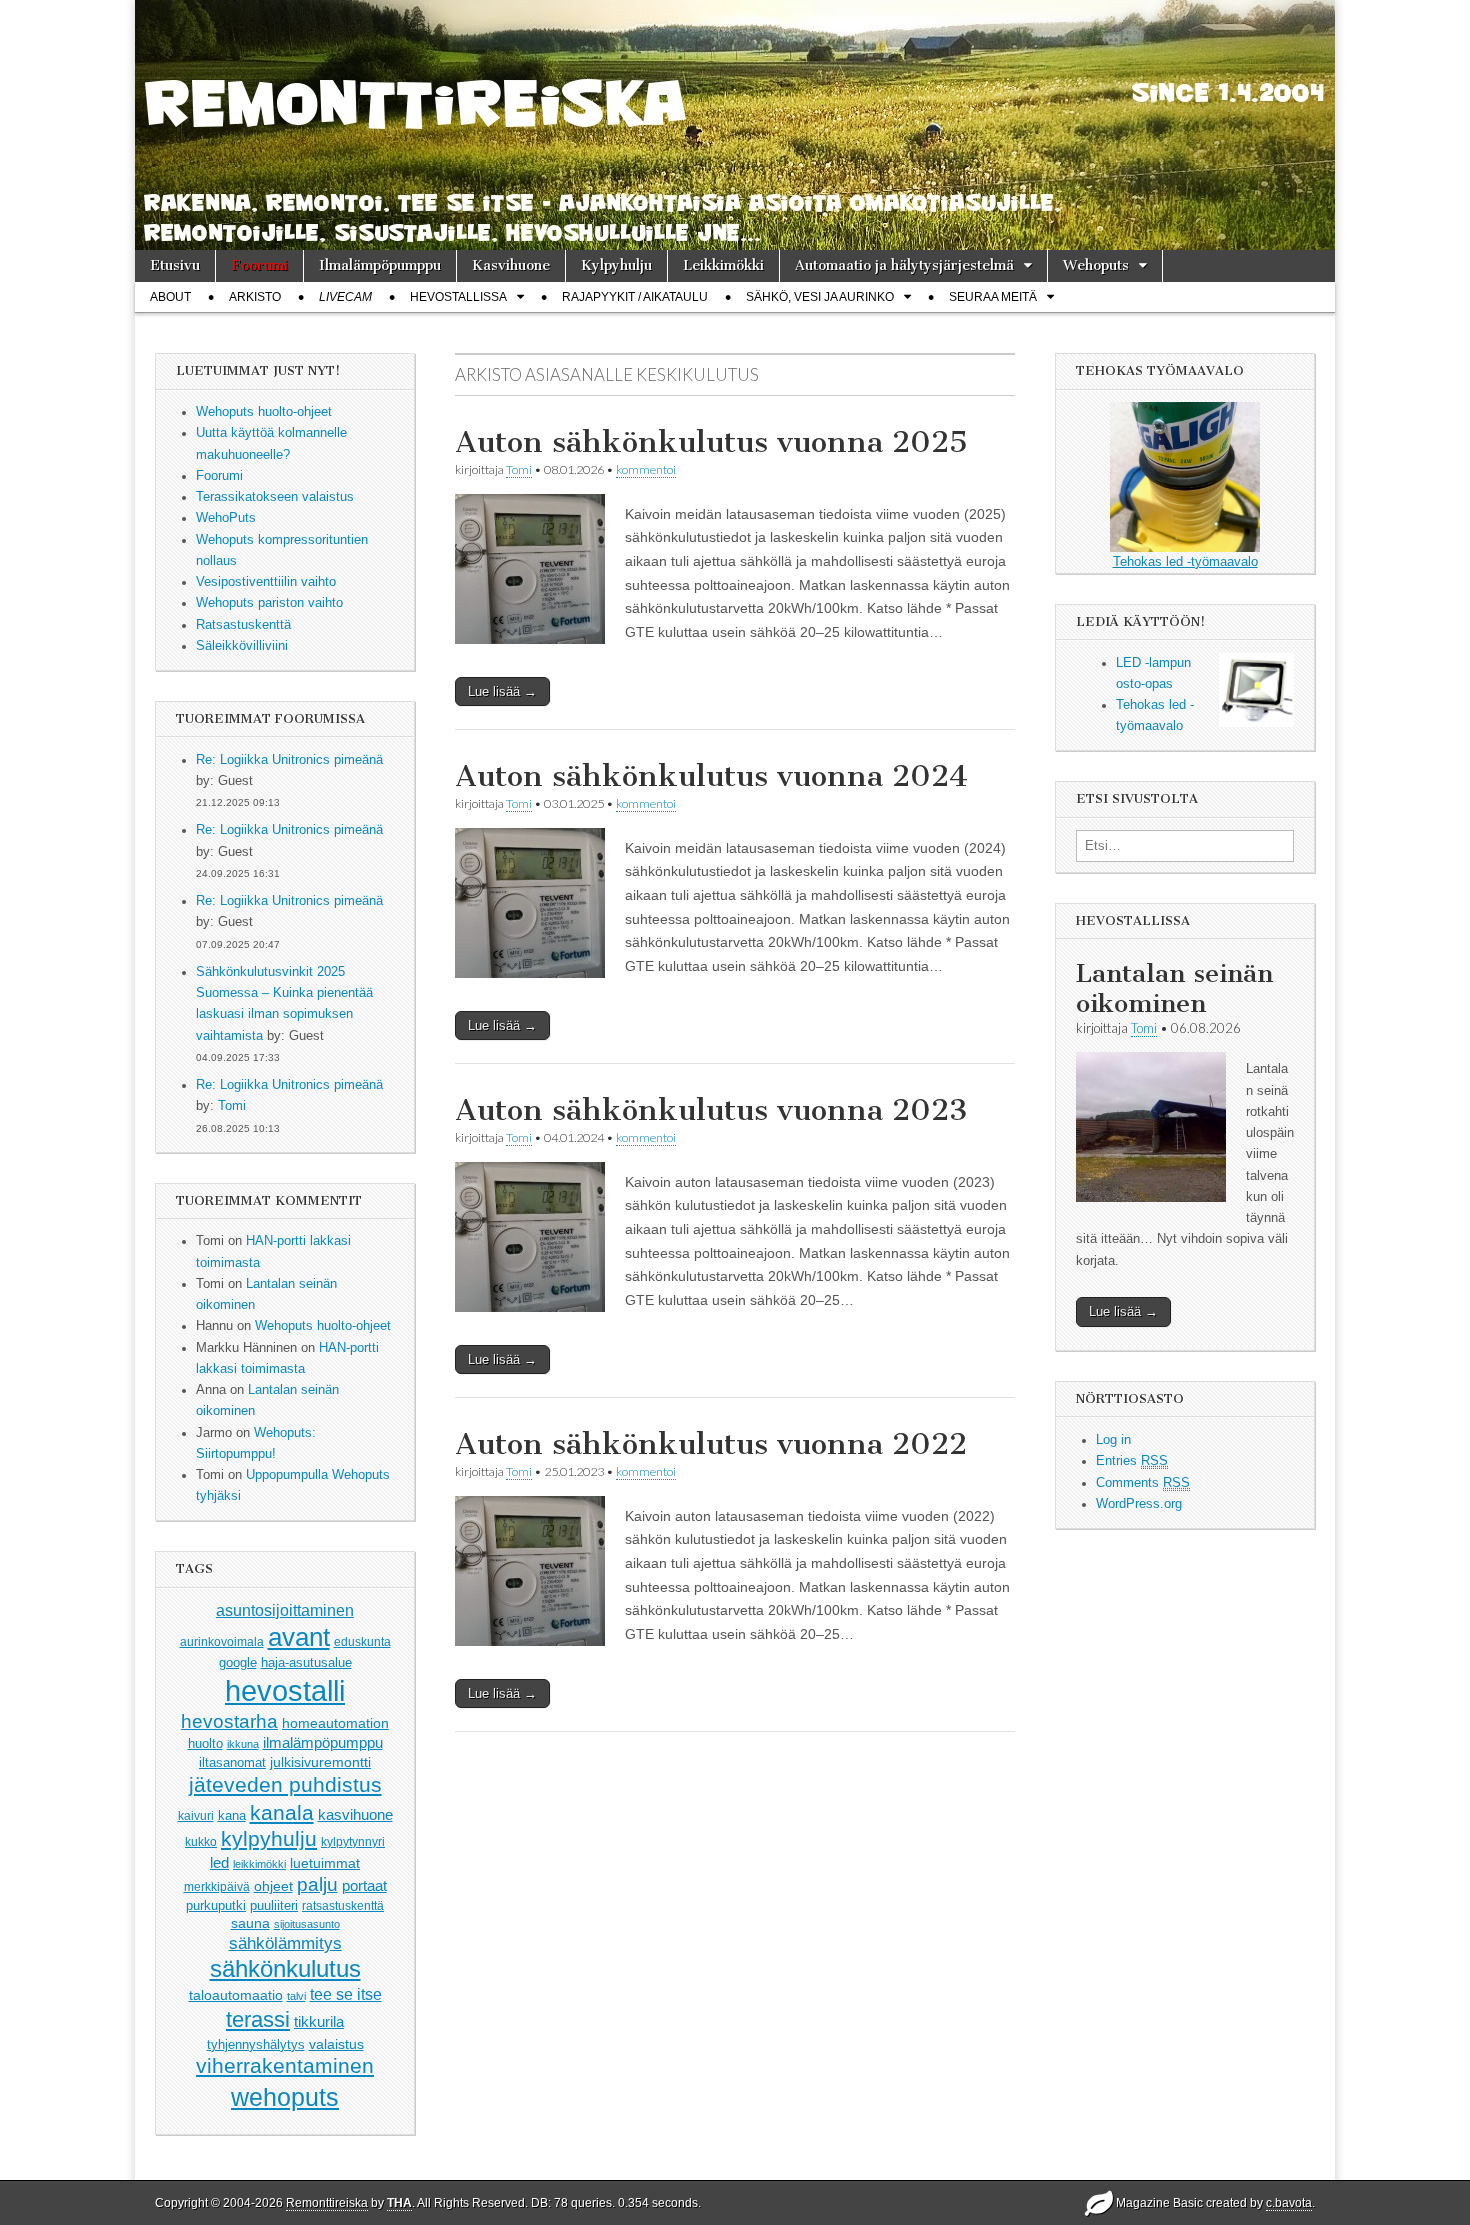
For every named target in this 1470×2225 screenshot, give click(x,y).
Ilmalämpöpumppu (380, 265)
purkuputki (216, 1906)
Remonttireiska (327, 2203)
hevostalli (285, 1690)
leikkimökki (259, 1864)
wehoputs (285, 2097)
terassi (258, 2019)
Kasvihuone (511, 265)
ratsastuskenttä (343, 1906)
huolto (205, 1743)
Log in (1113, 1440)
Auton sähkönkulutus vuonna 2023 (711, 1110)
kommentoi (646, 469)
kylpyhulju (269, 1838)
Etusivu (175, 265)
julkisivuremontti (320, 1762)
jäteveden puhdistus (285, 1784)
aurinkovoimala (222, 1642)
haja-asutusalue (306, 1662)
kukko (201, 1842)
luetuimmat (325, 1863)
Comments (1143, 1483)
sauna (250, 1923)
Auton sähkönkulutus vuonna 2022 (711, 1444)
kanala (282, 1812)
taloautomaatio (236, 1995)
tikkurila (319, 2021)
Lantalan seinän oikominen (1174, 988)
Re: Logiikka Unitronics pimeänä (289, 760)
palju (317, 1884)
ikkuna (243, 1744)
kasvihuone (355, 1814)
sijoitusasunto (307, 1924)
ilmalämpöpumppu (323, 1743)
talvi (296, 1996)
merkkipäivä (217, 1886)
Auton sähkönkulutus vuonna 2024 (711, 776)
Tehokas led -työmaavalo (1185, 562)
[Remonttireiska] (735, 125)
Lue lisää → (502, 691)
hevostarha (229, 1721)
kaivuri (196, 1816)
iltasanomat (232, 1763)
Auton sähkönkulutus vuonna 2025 (711, 442)
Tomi (232, 1106)
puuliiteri (274, 1905)
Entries (1132, 1461)
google (238, 1662)
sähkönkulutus (285, 1969)
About (170, 297)
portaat (364, 1886)
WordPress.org (1139, 1504)
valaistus (336, 2044)
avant (299, 1637)
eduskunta (362, 1642)
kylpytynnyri (353, 1842)
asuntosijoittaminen (285, 1610)
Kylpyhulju (616, 265)
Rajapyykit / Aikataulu (635, 297)
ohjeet (273, 1886)
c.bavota (1289, 2203)
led (219, 1862)
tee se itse (346, 1994)
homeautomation (335, 1723)
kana (232, 1815)
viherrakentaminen (285, 2066)
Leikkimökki (723, 265)
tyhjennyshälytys (256, 2044)
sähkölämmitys (285, 1943)
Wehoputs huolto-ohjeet (323, 1326)
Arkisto (255, 297)
